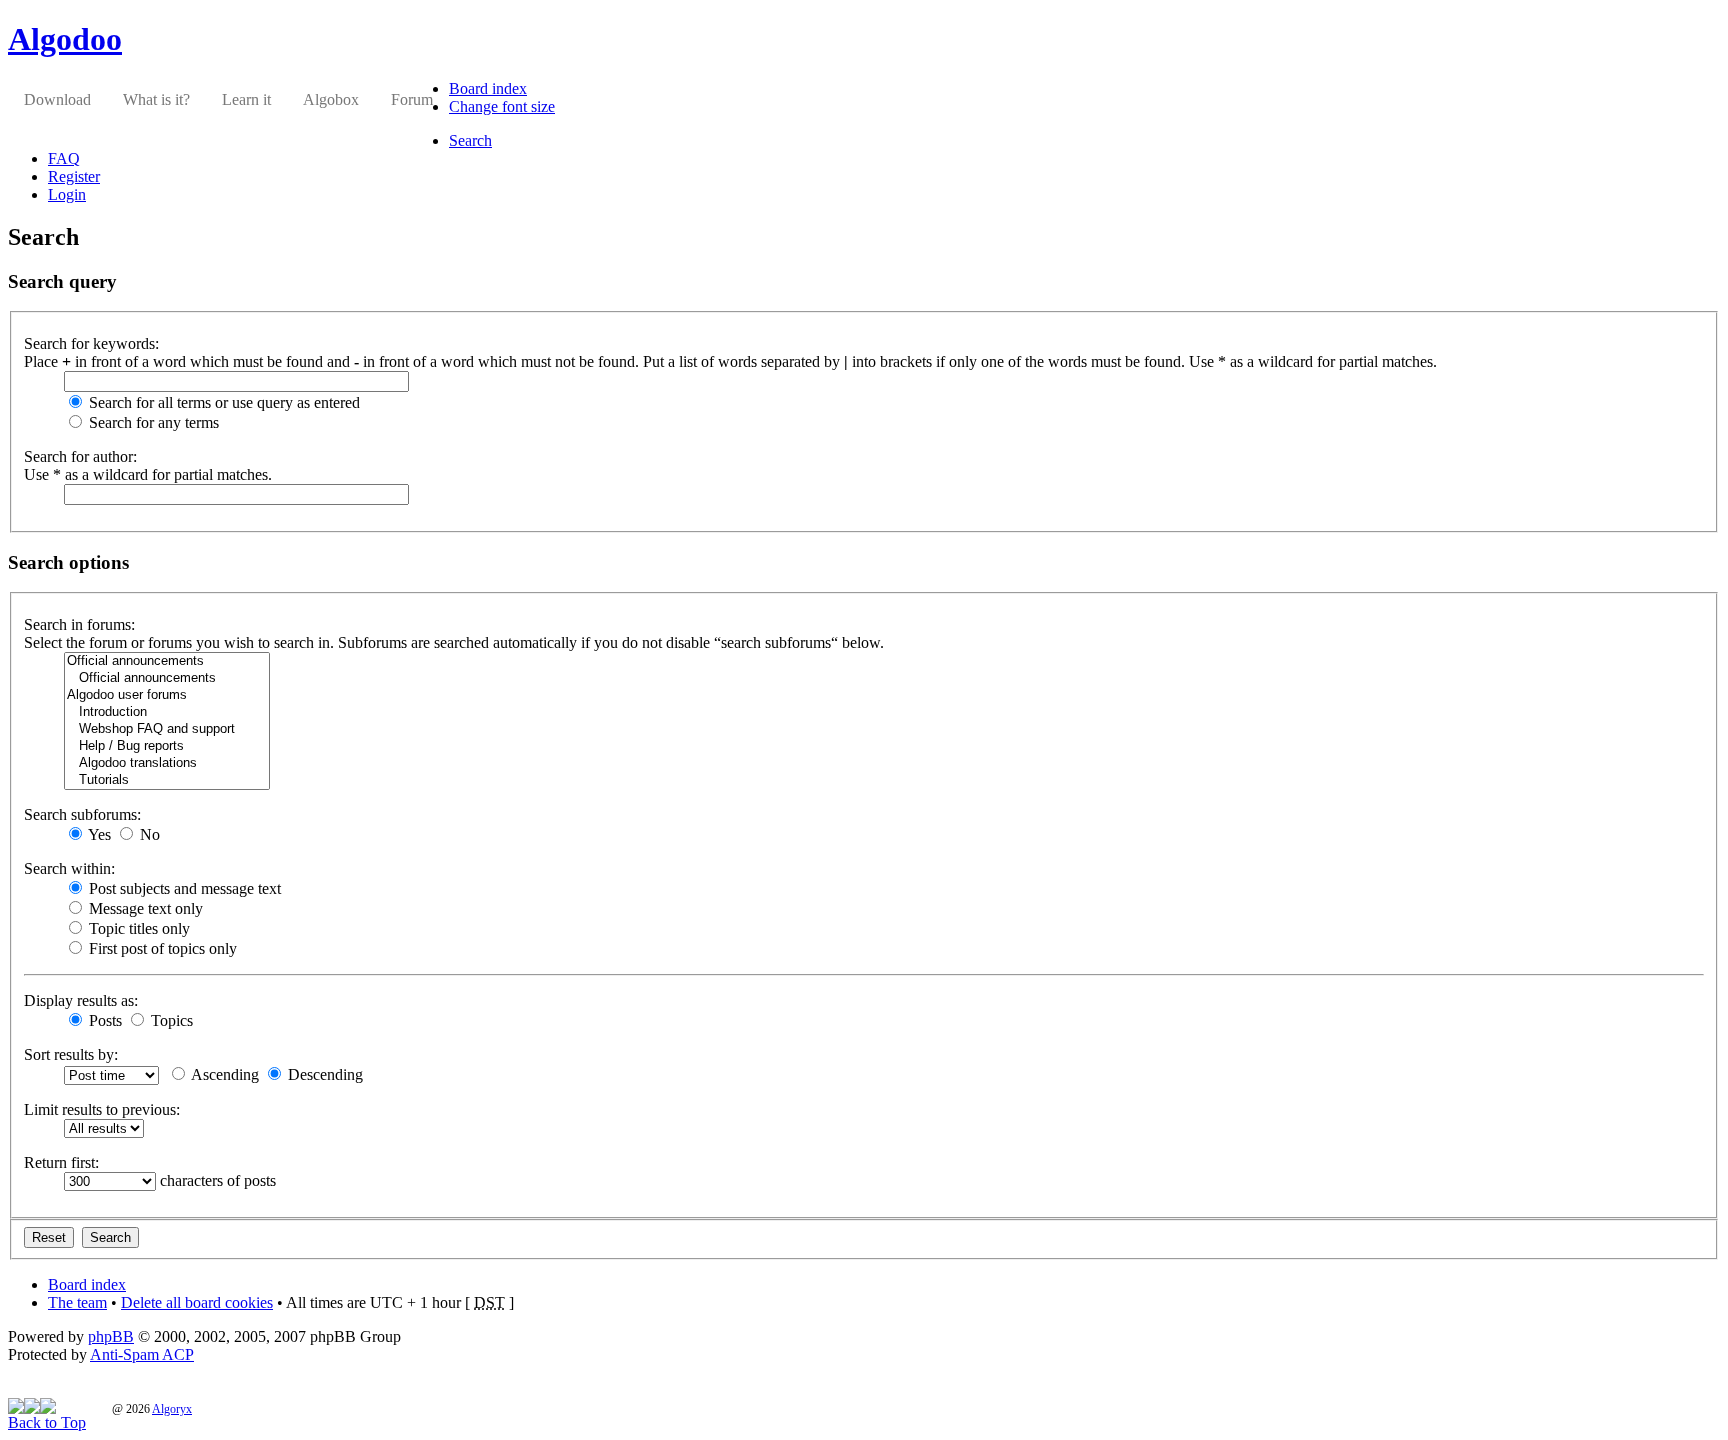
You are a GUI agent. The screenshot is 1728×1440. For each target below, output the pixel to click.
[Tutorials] (167, 780)
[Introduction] (167, 712)
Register (74, 176)
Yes (98, 834)
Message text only (144, 908)
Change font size (502, 106)
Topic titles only (137, 928)
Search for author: (80, 456)
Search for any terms (152, 422)
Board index (488, 88)
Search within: (69, 868)
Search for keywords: (91, 343)
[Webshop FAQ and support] (167, 729)
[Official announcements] (167, 661)
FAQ (64, 158)
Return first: (61, 1162)
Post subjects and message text (183, 888)
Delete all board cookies (197, 1302)
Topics (170, 1020)
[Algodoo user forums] (167, 695)
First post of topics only (161, 948)
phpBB (111, 1336)
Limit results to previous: (102, 1109)
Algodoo (65, 39)
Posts (103, 1020)
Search (470, 140)
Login (67, 194)
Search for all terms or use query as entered (222, 402)
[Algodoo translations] (167, 763)
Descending (323, 1074)
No (148, 834)
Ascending (223, 1074)
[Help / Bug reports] (167, 746)
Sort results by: (71, 1054)
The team (77, 1302)
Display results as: (81, 1000)
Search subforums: (82, 814)
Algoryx (172, 1409)
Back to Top (47, 1422)
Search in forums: (79, 624)
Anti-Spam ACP (142, 1354)
